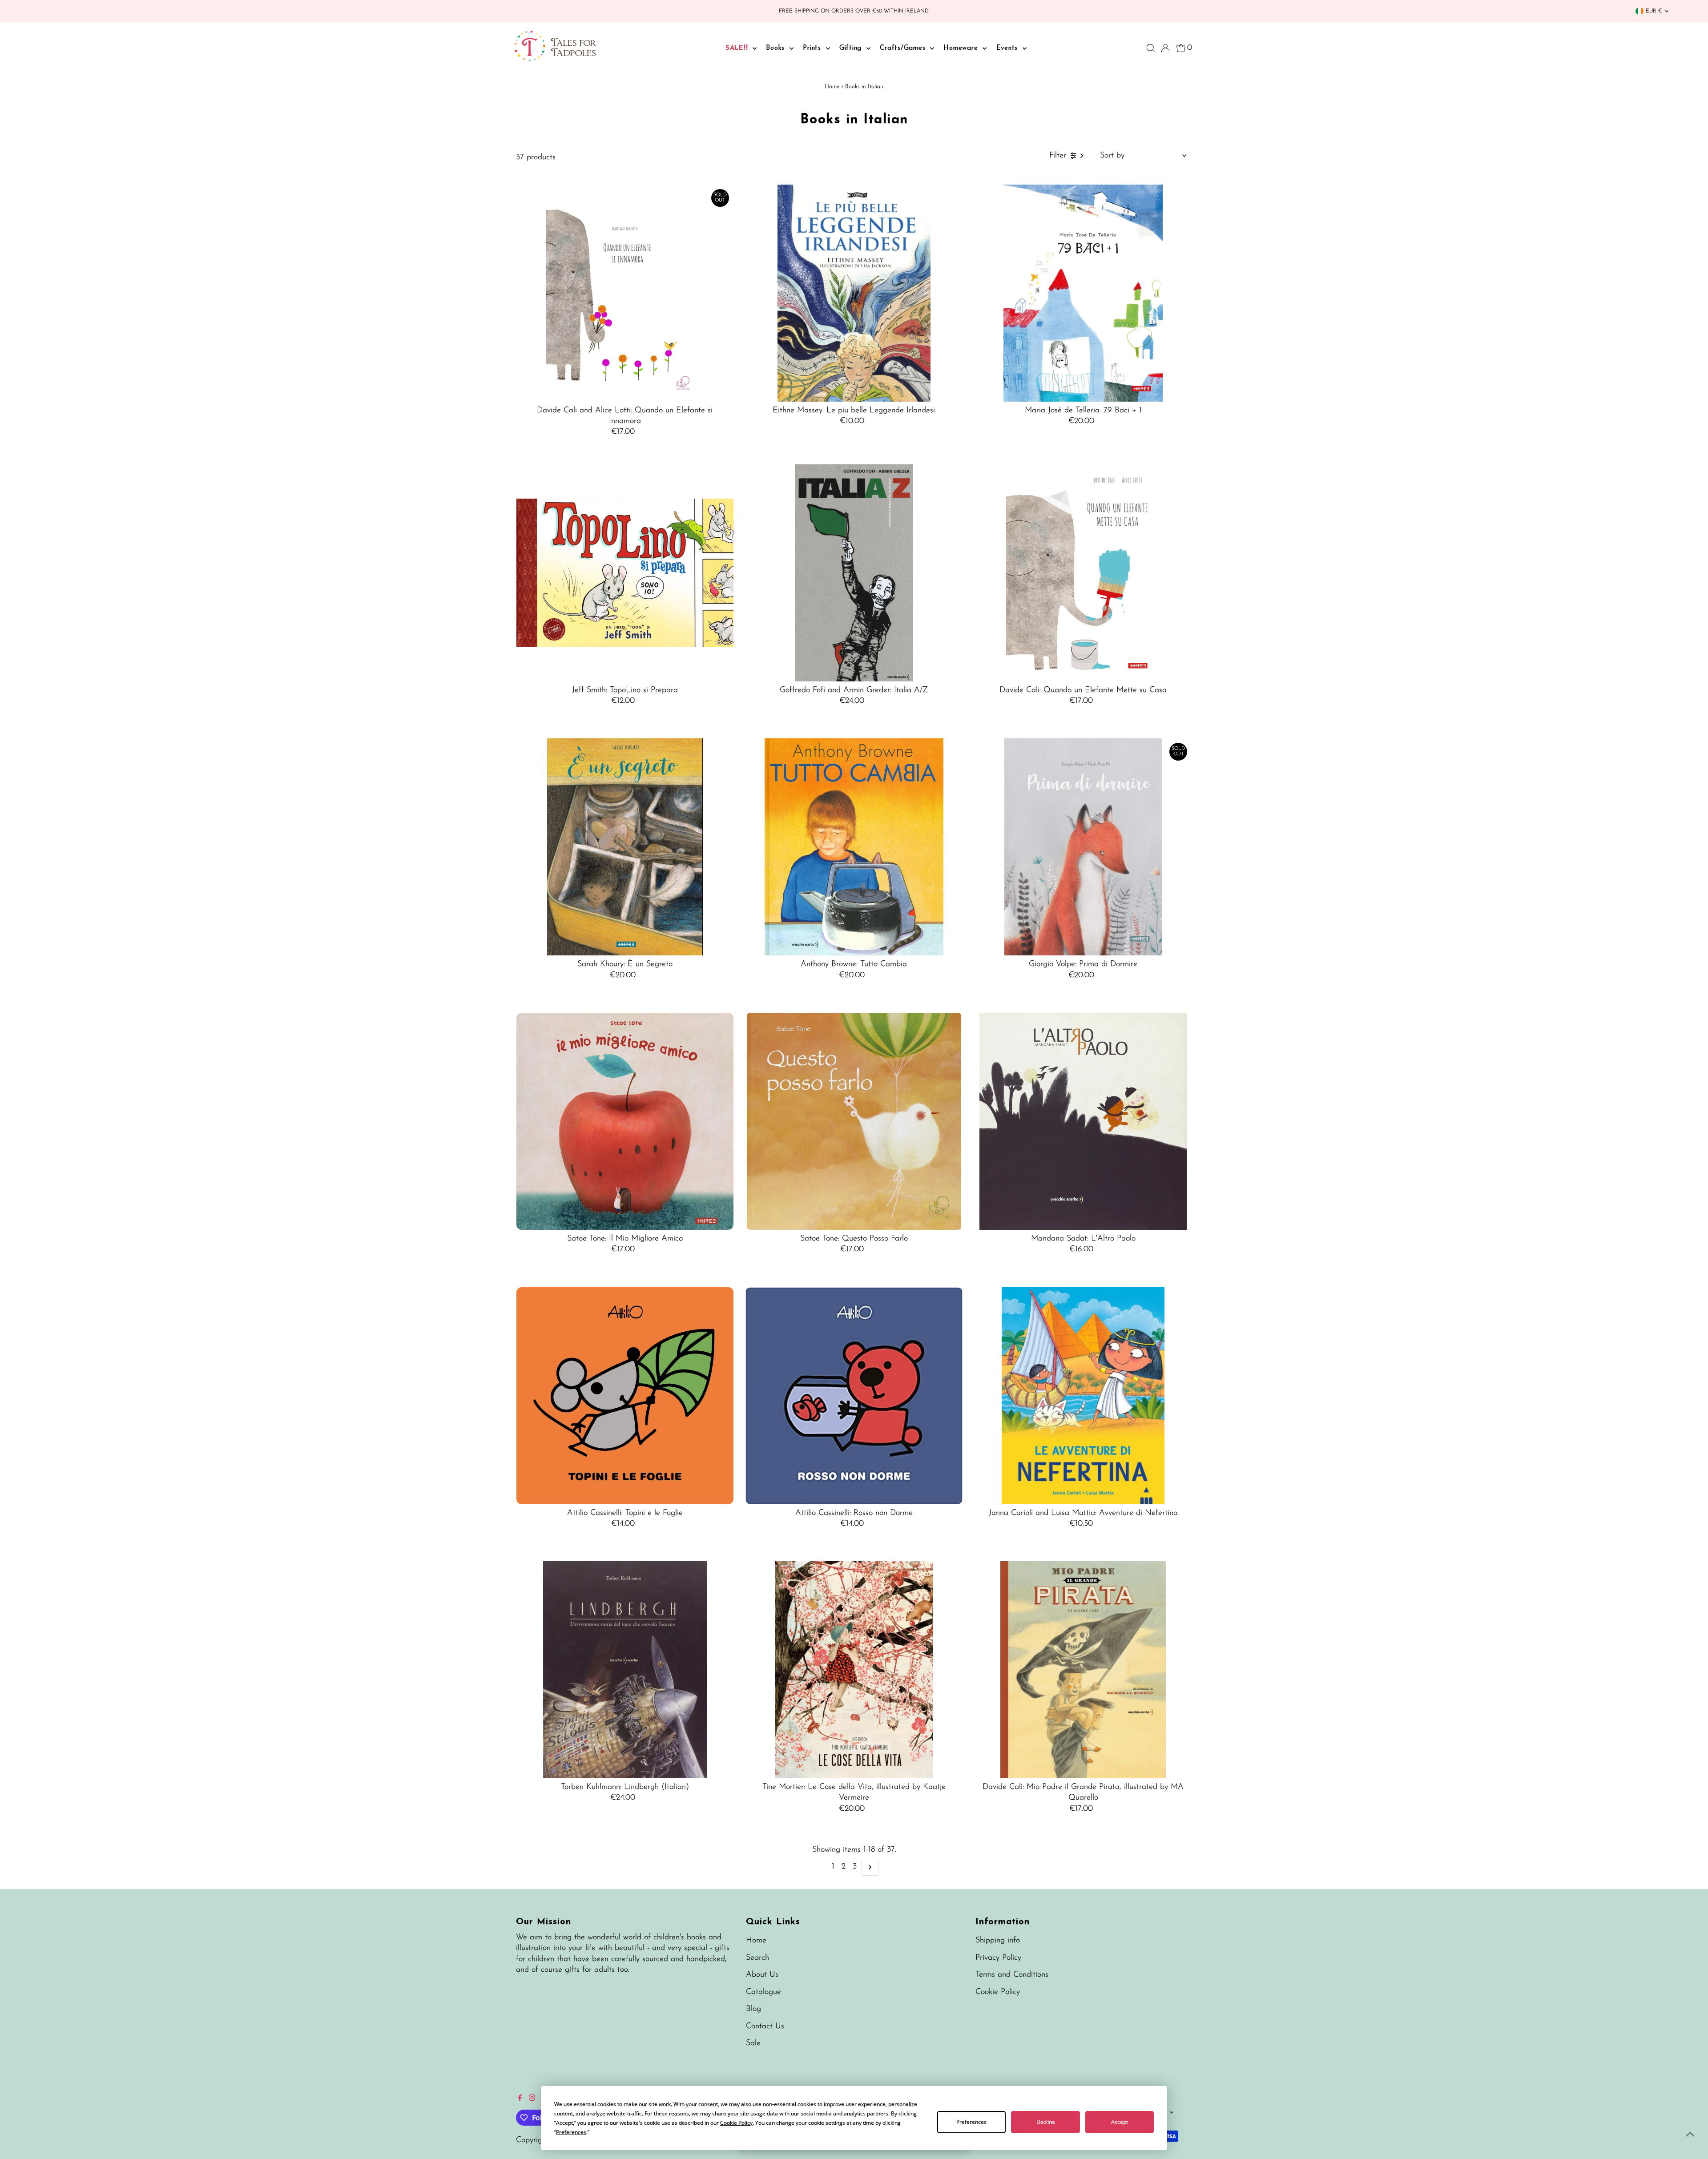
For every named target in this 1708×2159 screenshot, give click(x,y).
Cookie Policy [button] (736, 2123)
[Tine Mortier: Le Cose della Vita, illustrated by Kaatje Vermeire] (854, 1670)
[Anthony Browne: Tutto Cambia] (854, 847)
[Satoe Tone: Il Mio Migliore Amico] (625, 1121)
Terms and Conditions (1012, 1975)
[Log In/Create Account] (1165, 48)
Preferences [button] (571, 2132)
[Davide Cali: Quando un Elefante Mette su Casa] (1083, 573)
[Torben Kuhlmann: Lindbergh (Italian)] (625, 1670)
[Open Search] (1151, 48)
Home (832, 87)
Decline (1046, 2122)
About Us (762, 1975)
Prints (813, 48)
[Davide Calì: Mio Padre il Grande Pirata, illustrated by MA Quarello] (1083, 1670)
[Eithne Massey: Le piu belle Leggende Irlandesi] (854, 293)
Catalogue (763, 1992)
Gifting (852, 48)
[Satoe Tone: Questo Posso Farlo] (854, 1121)
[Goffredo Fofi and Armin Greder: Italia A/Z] (854, 573)
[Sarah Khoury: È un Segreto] (625, 847)
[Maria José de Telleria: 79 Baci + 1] (1083, 293)
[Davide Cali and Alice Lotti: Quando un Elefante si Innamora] (625, 293)
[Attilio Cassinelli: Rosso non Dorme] (854, 1396)
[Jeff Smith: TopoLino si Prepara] (625, 573)
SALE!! (738, 48)
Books (777, 48)
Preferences (971, 2122)
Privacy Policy (998, 1958)
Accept (1120, 2122)
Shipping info (998, 1941)
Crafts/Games (904, 48)
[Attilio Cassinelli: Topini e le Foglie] (625, 1396)
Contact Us (765, 2026)
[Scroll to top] (1690, 2135)
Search (757, 1958)
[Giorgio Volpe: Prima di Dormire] (1083, 847)
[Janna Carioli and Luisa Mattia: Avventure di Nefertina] (1083, 1396)
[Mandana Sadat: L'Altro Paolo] (1083, 1121)
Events (1008, 48)
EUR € (1654, 11)
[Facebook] (520, 2099)
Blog (753, 2009)
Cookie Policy (998, 1992)
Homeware (962, 48)
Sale (753, 2043)
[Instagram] (532, 2099)
